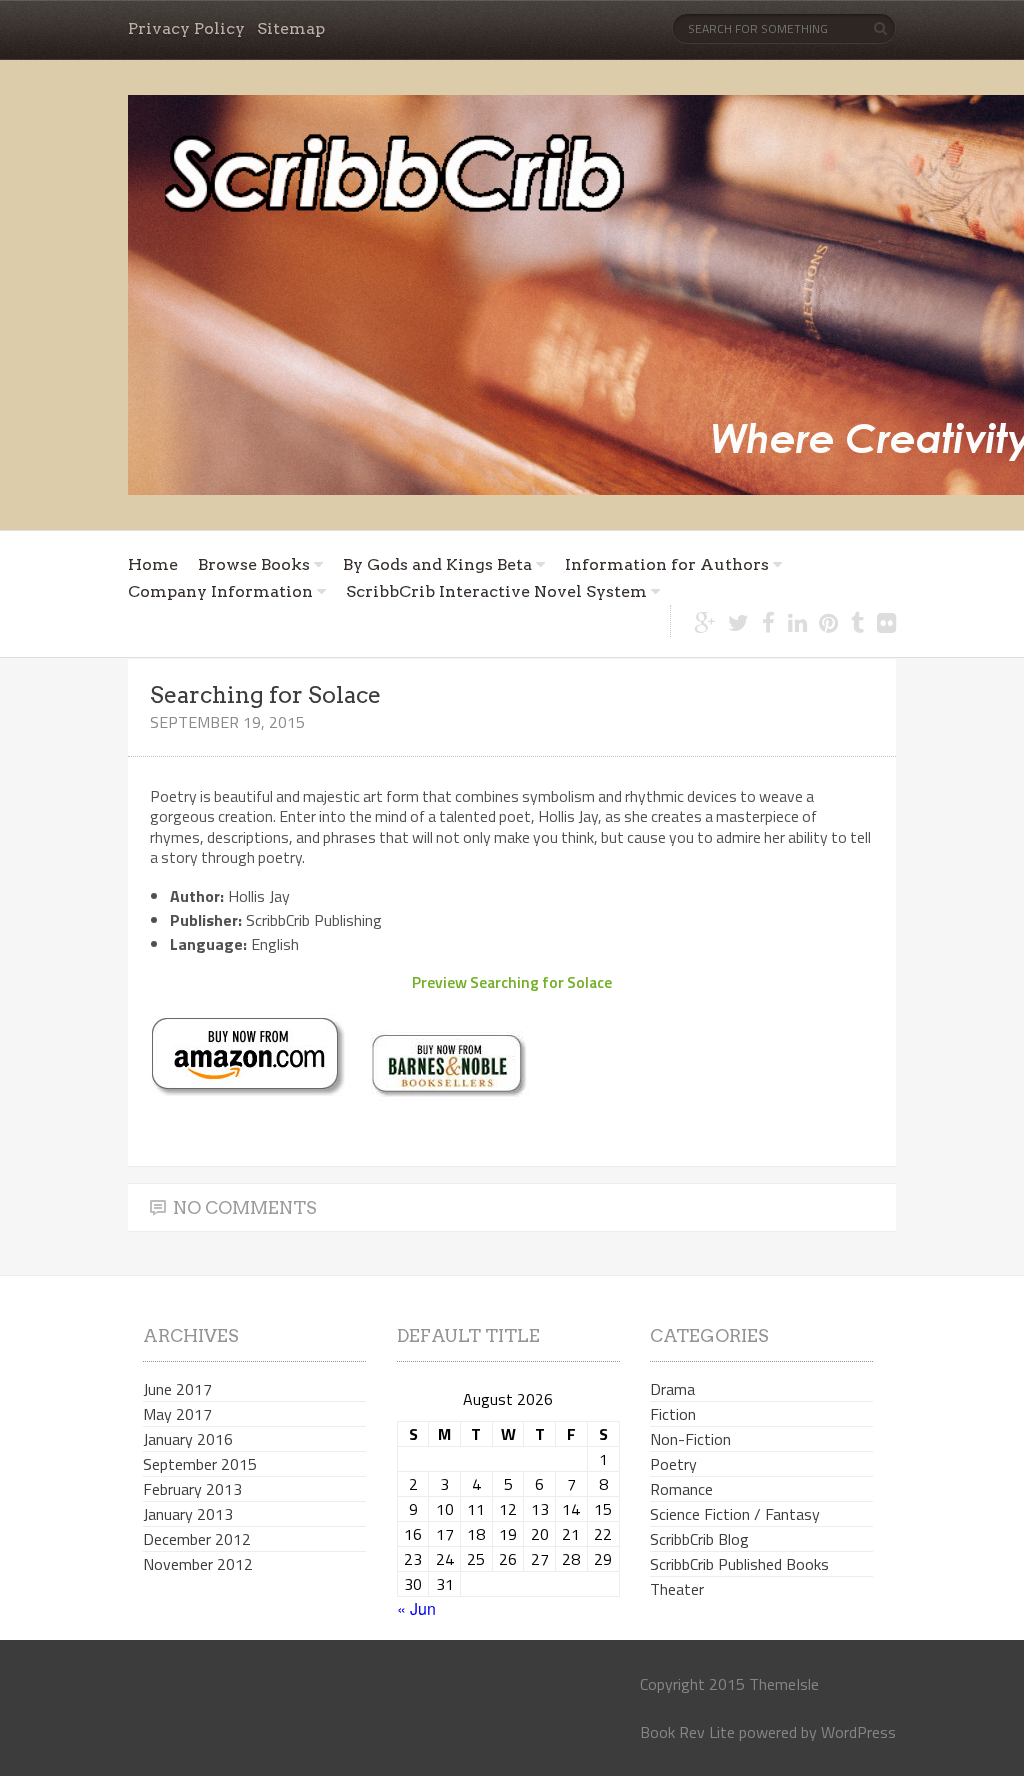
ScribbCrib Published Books (739, 1564)
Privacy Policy (186, 28)
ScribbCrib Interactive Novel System (496, 591)
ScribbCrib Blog (699, 1539)
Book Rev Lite (687, 1732)
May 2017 (177, 1414)
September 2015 (200, 1464)
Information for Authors (667, 564)
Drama (672, 1389)
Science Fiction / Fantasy (735, 1514)
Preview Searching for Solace (512, 982)
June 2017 (177, 1389)
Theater (677, 1589)
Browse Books (254, 564)
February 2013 (192, 1489)
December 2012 (197, 1539)
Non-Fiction (690, 1439)
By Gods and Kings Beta (437, 564)
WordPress (858, 1732)
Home (153, 564)
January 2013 (188, 1514)
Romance (681, 1489)
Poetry (673, 1464)
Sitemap (291, 28)
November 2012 (198, 1564)
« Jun (416, 1608)
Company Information (220, 591)
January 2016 (188, 1439)
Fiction (673, 1414)
